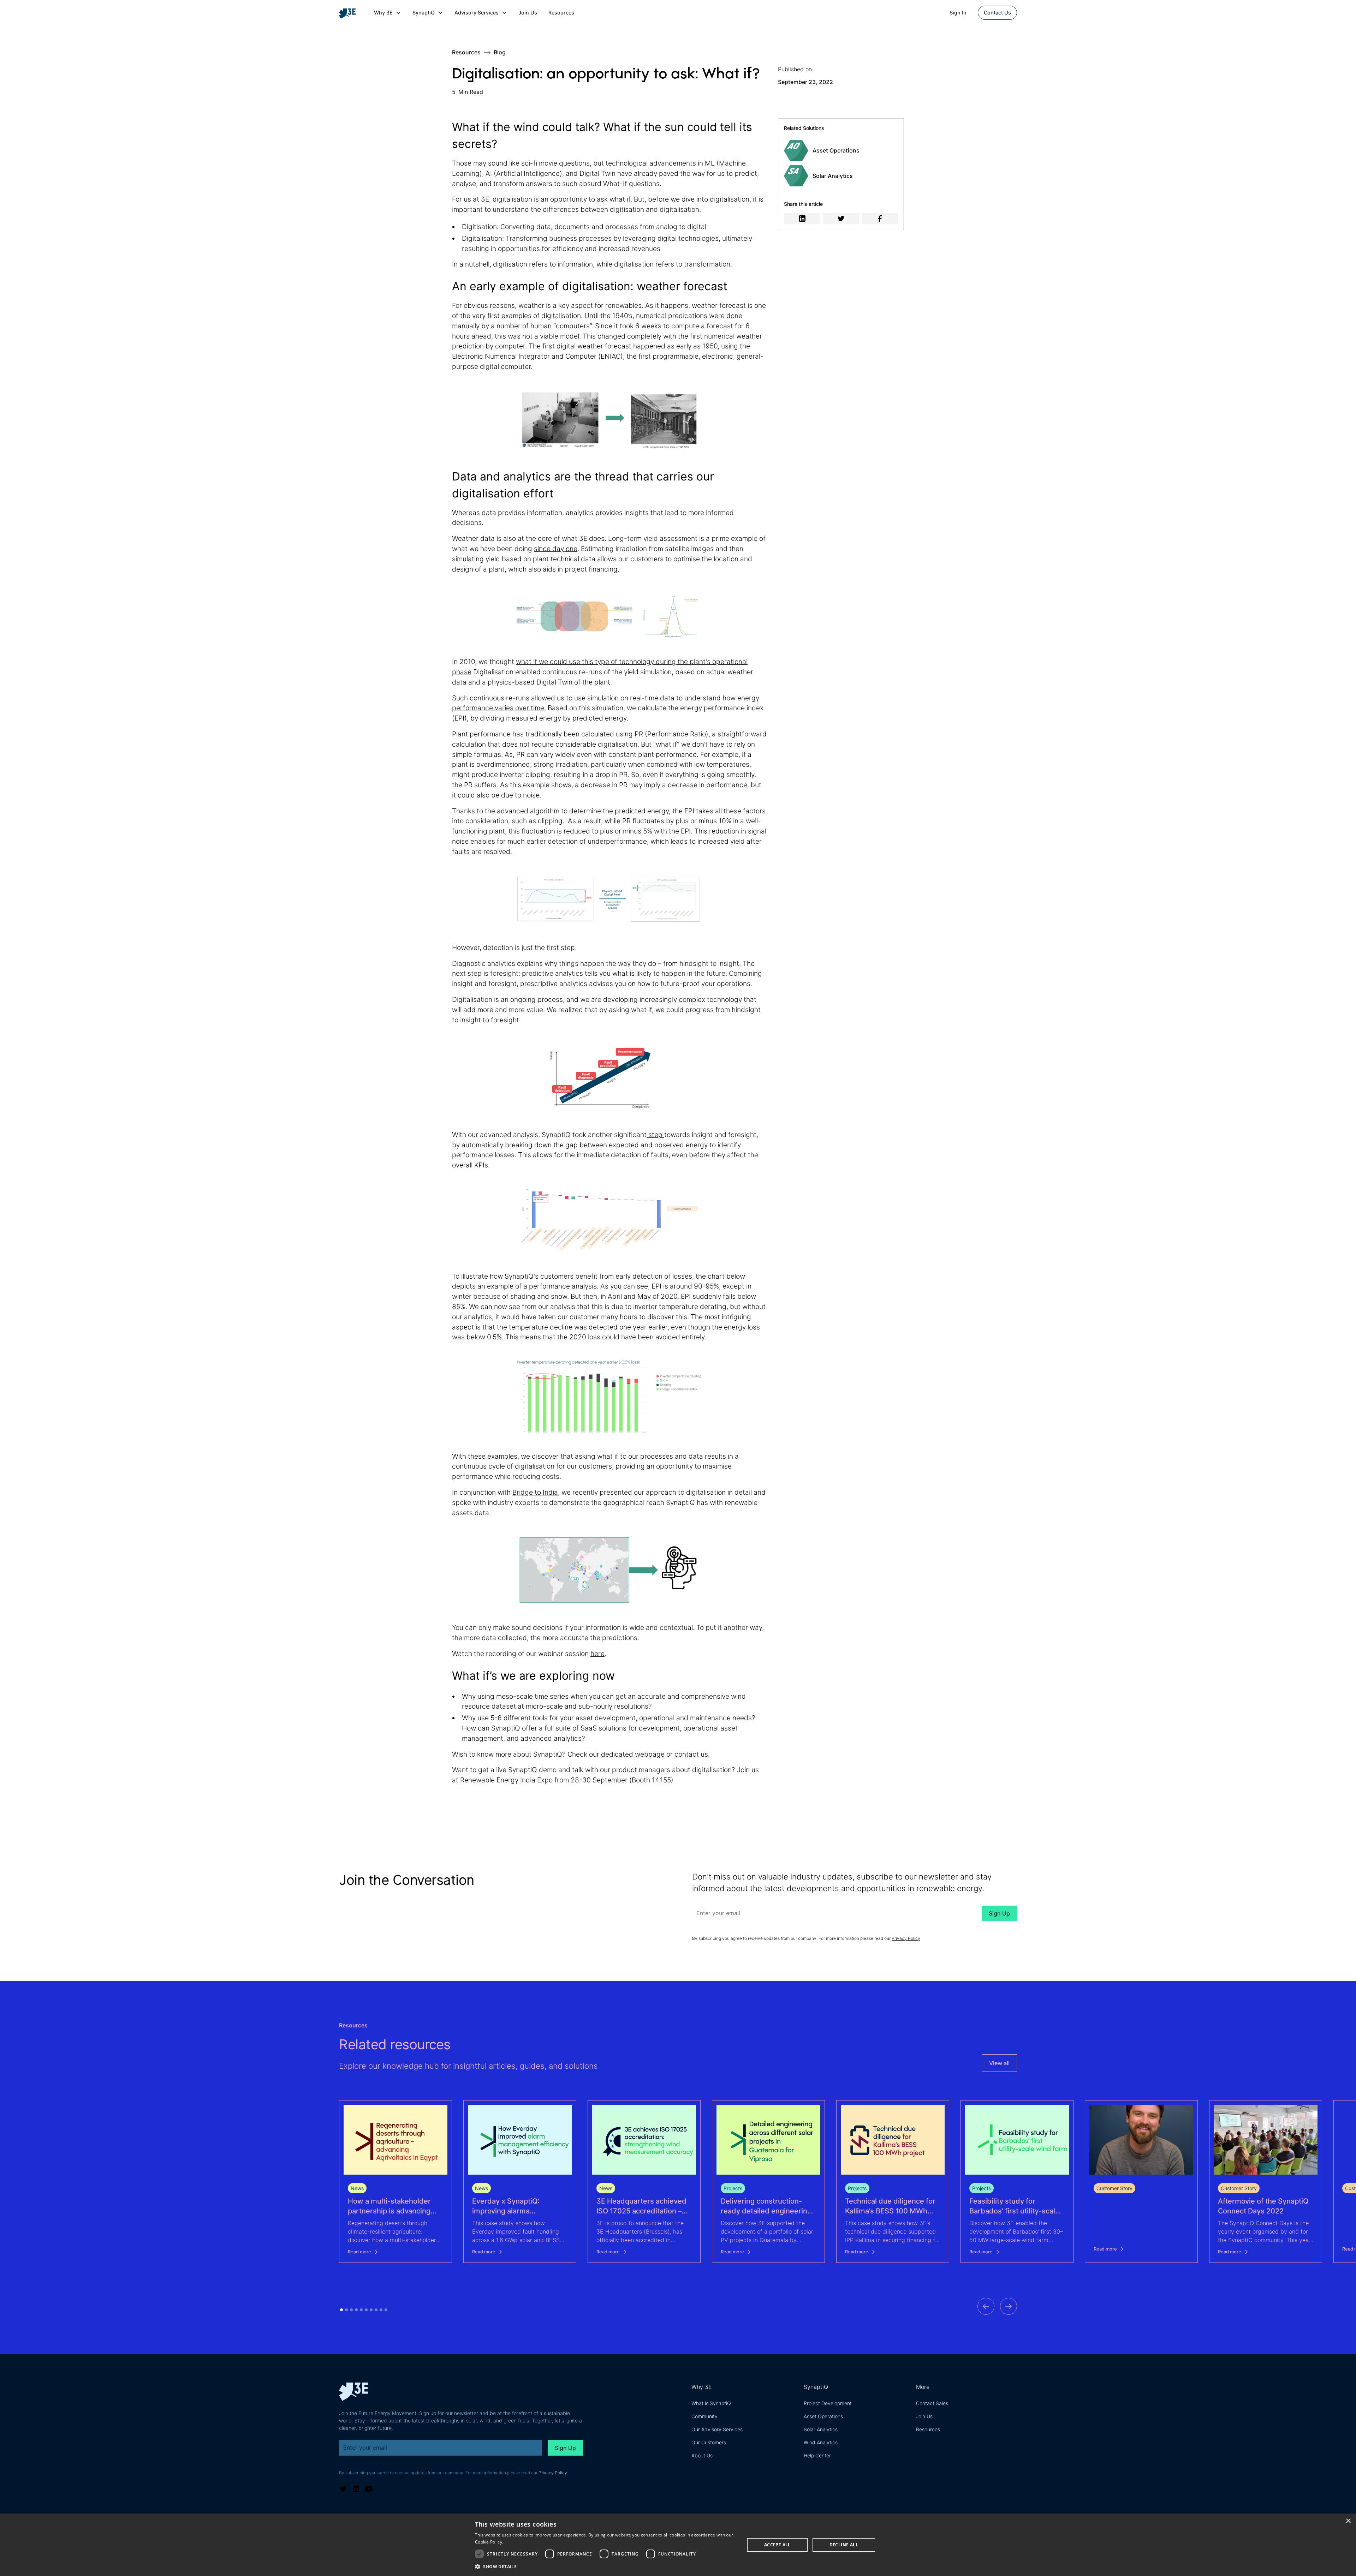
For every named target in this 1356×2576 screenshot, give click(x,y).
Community (704, 2416)
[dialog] (678, 2545)
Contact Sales (932, 2403)
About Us (702, 2455)
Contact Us (997, 13)
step (655, 1135)
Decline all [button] (844, 2545)
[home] (350, 13)
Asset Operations (823, 2416)
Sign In (958, 13)
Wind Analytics (821, 2442)
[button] (388, 13)
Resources (561, 13)
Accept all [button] (777, 2545)
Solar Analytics (821, 2429)
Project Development (828, 2403)
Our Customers (709, 2442)
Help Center (817, 2455)
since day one (556, 549)
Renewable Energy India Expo (506, 1780)
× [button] (1348, 2521)
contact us (691, 1754)
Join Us (528, 13)
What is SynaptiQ (711, 2403)
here (597, 1654)
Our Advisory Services (717, 2429)
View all (999, 2063)
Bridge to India (535, 1492)
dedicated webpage (633, 1754)
